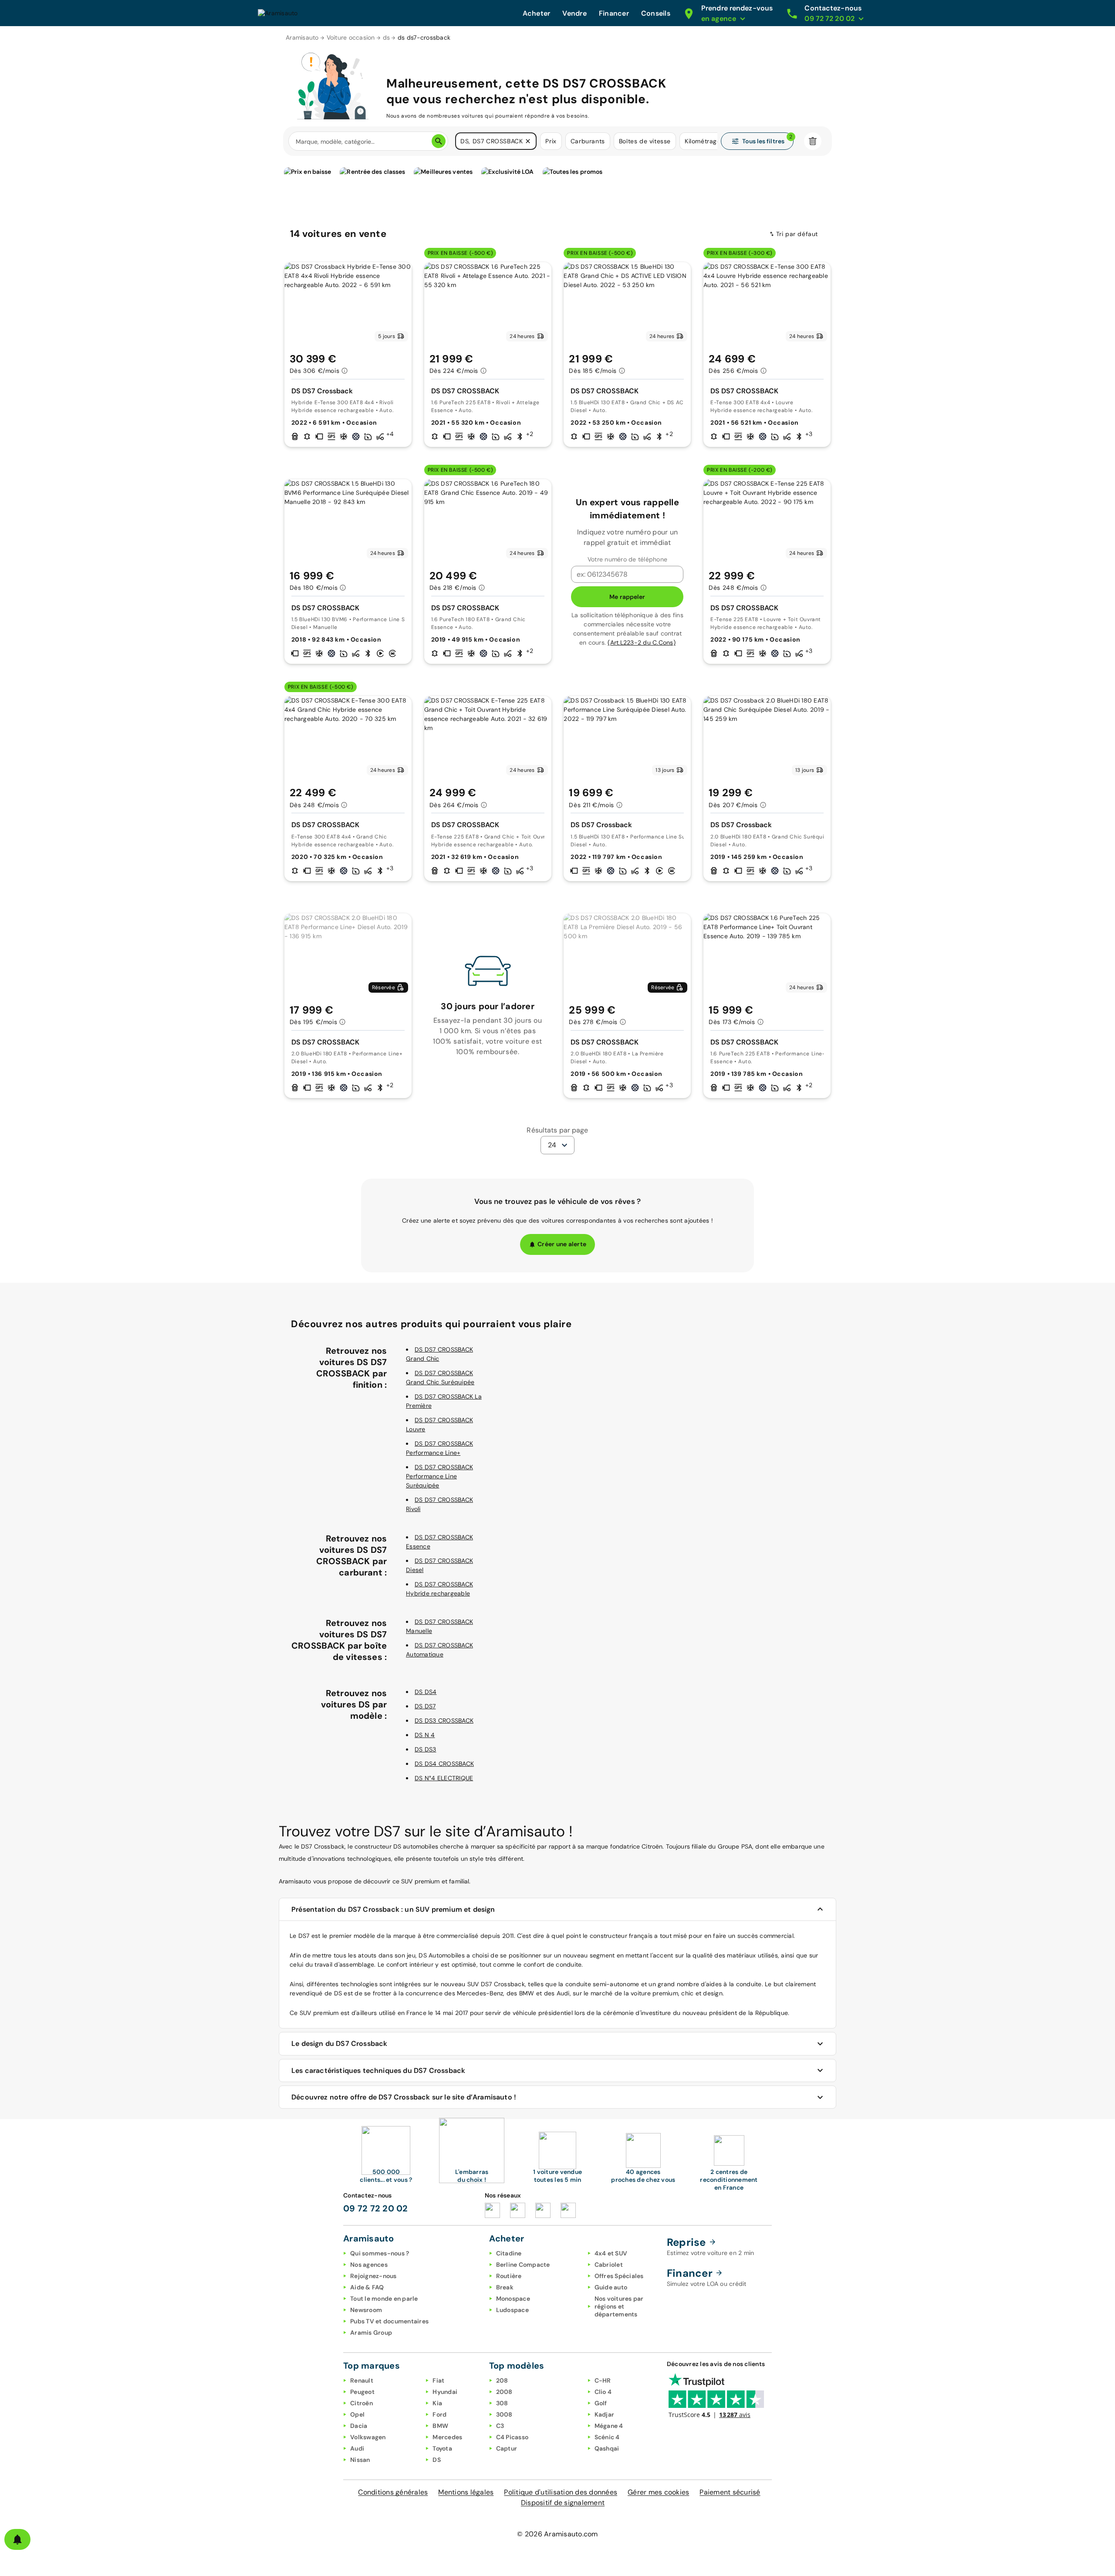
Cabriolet (609, 2265)
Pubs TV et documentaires (389, 2321)
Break (505, 2287)
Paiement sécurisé (730, 2492)
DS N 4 (425, 1735)
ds (387, 37)
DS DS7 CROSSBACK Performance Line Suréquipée (439, 1476)
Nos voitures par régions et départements (619, 2306)
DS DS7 (425, 1706)
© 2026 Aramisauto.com (557, 2534)
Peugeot (362, 2392)
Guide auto (611, 2287)
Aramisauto (302, 37)
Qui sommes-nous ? (380, 2253)
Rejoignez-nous (373, 2276)
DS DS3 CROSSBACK (444, 1721)
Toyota (442, 2448)
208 (502, 2380)
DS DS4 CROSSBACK (444, 1764)
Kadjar (605, 2414)
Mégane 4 (609, 2426)
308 (502, 2403)
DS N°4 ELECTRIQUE (444, 1778)
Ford (439, 2414)
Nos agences (369, 2265)
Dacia (359, 2426)
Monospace (513, 2299)
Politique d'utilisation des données (561, 2492)
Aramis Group (371, 2333)
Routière (509, 2276)
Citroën (362, 2403)
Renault (362, 2380)
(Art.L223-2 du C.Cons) (642, 642)
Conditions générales (393, 2492)
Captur (507, 2448)
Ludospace (512, 2310)
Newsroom (366, 2310)
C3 (500, 2426)
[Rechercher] (439, 141)
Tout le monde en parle (384, 2299)
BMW (440, 2426)
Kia (437, 2403)
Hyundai (445, 2392)
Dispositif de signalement (563, 2503)
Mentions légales (466, 2492)
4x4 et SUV (611, 2253)
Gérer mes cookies (658, 2492)
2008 (504, 2392)
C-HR (603, 2380)
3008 (504, 2414)
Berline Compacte (523, 2265)
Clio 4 (603, 2392)
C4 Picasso (512, 2437)
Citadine (509, 2253)
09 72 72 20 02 (376, 2208)
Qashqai (607, 2448)
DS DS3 (426, 1749)
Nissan (360, 2460)
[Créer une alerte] (17, 2539)
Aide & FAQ (367, 2287)
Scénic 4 (607, 2437)
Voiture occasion (351, 37)
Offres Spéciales (619, 2276)
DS (437, 2460)
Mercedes (447, 2437)
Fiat (438, 2380)
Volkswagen (368, 2437)
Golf (601, 2403)
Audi (357, 2448)
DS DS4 (426, 1692)
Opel (357, 2414)
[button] (528, 141)
